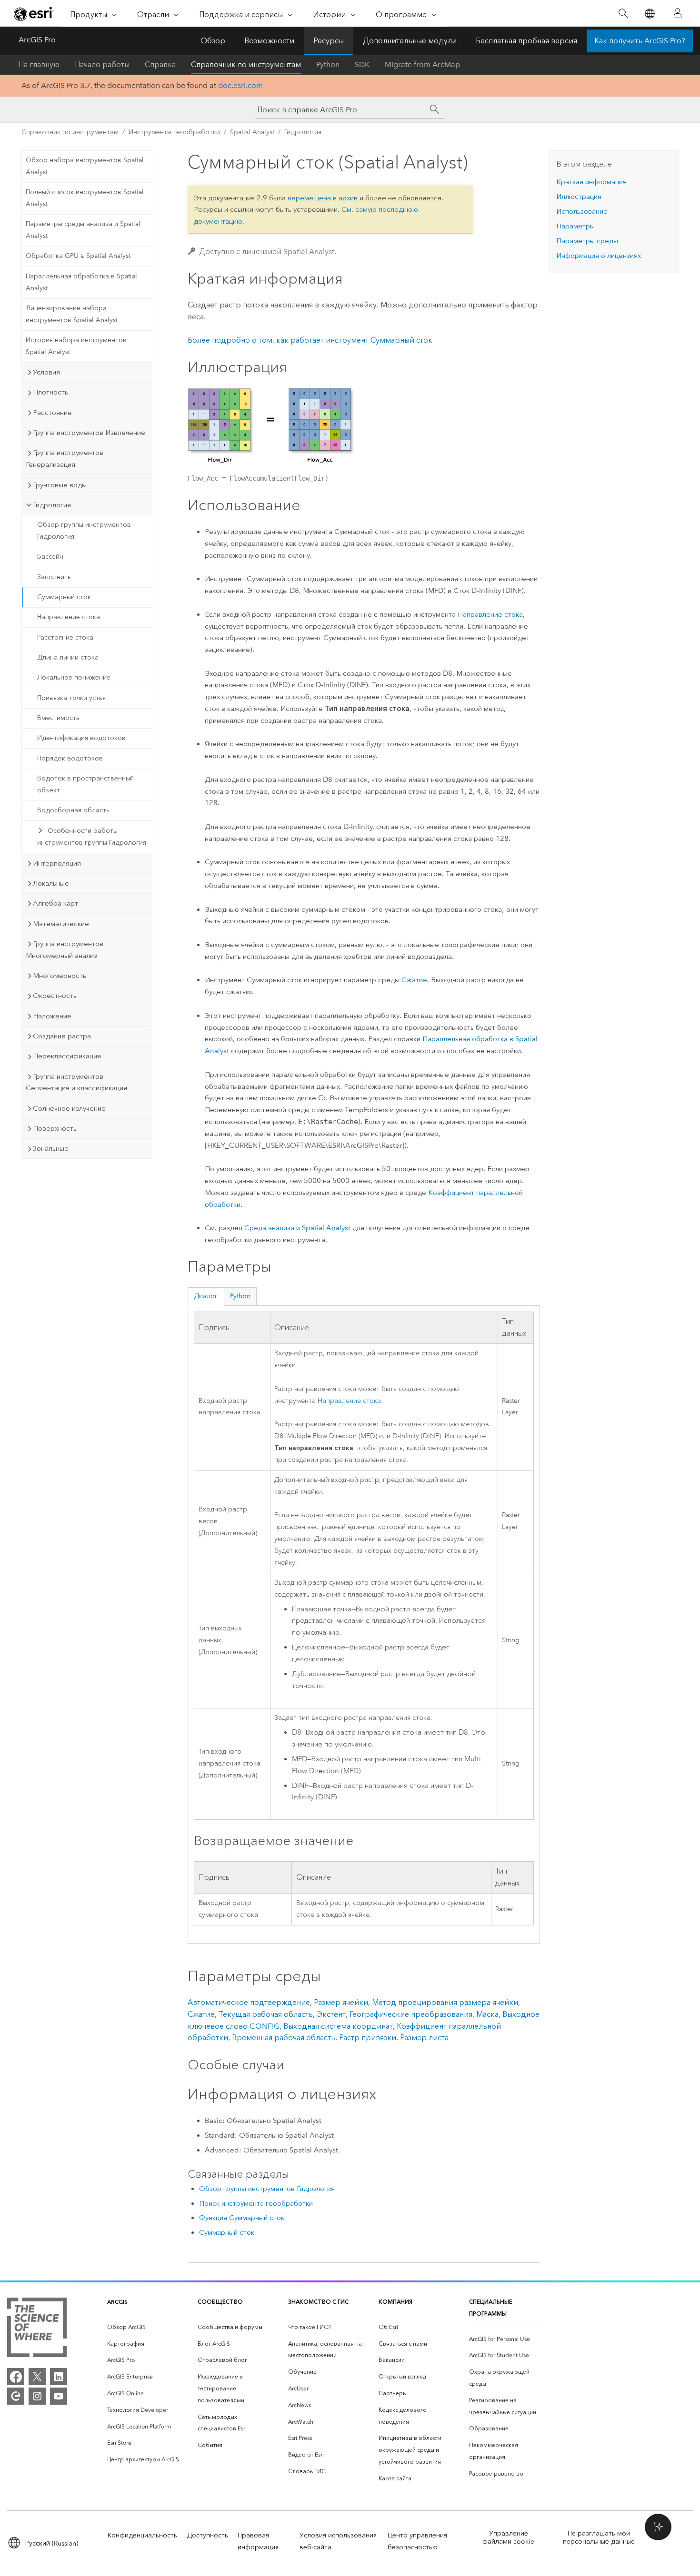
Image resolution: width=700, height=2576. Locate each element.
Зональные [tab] (51, 1148)
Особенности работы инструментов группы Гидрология (92, 837)
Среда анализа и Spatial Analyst (297, 1228)
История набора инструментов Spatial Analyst (76, 346)
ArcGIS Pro (37, 40)
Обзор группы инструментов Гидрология (84, 531)
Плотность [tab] (50, 392)
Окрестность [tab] (55, 996)
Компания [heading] (395, 2302)
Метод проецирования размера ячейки (445, 2002)
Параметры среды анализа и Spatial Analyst (83, 230)
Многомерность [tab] (60, 976)
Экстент (331, 2014)
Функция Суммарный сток (242, 2218)
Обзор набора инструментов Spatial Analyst (85, 166)
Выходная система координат (338, 2026)
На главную (39, 64)
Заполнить (54, 577)
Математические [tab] (61, 924)
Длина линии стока (68, 657)
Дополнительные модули (410, 41)
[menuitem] (145, 2327)
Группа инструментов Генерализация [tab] (65, 459)
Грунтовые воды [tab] (60, 485)
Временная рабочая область (284, 2038)
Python (328, 64)
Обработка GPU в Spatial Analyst (78, 256)
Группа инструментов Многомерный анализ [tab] (65, 950)
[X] (37, 2377)
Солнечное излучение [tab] (69, 1108)
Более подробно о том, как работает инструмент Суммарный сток (310, 340)
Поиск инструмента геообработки (256, 2203)
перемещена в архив (323, 198)
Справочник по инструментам (246, 64)
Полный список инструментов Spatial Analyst (85, 198)
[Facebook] (16, 2377)
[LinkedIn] (59, 2377)
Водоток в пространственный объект (85, 784)
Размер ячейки (341, 2002)
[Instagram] (37, 2396)
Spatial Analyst (252, 132)
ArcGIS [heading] (117, 2302)
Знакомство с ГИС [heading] (318, 2302)
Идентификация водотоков (81, 738)
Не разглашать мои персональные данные (599, 2537)
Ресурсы (329, 41)
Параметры (575, 226)
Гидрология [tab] (52, 505)
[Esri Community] (16, 2396)
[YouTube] (59, 2396)
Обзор (213, 41)
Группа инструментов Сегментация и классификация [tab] (76, 1082)
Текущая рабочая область (266, 2014)
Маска (487, 2014)
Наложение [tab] (52, 1016)
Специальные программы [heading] (491, 2308)
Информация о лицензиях (599, 256)
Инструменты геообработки (174, 132)
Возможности (269, 41)
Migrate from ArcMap (422, 64)
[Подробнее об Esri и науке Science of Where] (37, 2329)
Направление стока (69, 617)
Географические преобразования (411, 2014)
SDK (362, 64)
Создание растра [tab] (62, 1036)
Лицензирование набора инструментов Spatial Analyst (72, 314)
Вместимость (58, 718)
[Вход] (678, 13)
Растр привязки (368, 2038)
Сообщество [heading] (220, 2302)
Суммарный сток (64, 597)
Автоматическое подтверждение (249, 2002)
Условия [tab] (46, 372)
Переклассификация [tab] (67, 1056)
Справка (160, 64)
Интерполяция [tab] (57, 863)
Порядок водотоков (70, 758)
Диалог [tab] (206, 1296)
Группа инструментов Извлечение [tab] (89, 433)
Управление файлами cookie (508, 2537)
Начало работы (102, 64)
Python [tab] (240, 1296)
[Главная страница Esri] (34, 14)
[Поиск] (623, 14)
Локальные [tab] (51, 883)
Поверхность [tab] (55, 1128)
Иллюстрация (579, 197)
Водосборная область (73, 810)
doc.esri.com (240, 85)
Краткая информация (591, 182)
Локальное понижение (74, 677)
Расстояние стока (65, 637)
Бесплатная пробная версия (526, 41)
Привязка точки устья (71, 698)
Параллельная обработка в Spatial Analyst (81, 282)
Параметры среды (587, 241)
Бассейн (50, 557)
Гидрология (303, 132)
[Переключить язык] (649, 14)
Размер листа (424, 2038)
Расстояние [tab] (52, 413)
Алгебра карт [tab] (55, 903)
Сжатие (414, 980)
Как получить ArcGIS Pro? (640, 41)
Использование (582, 211)
